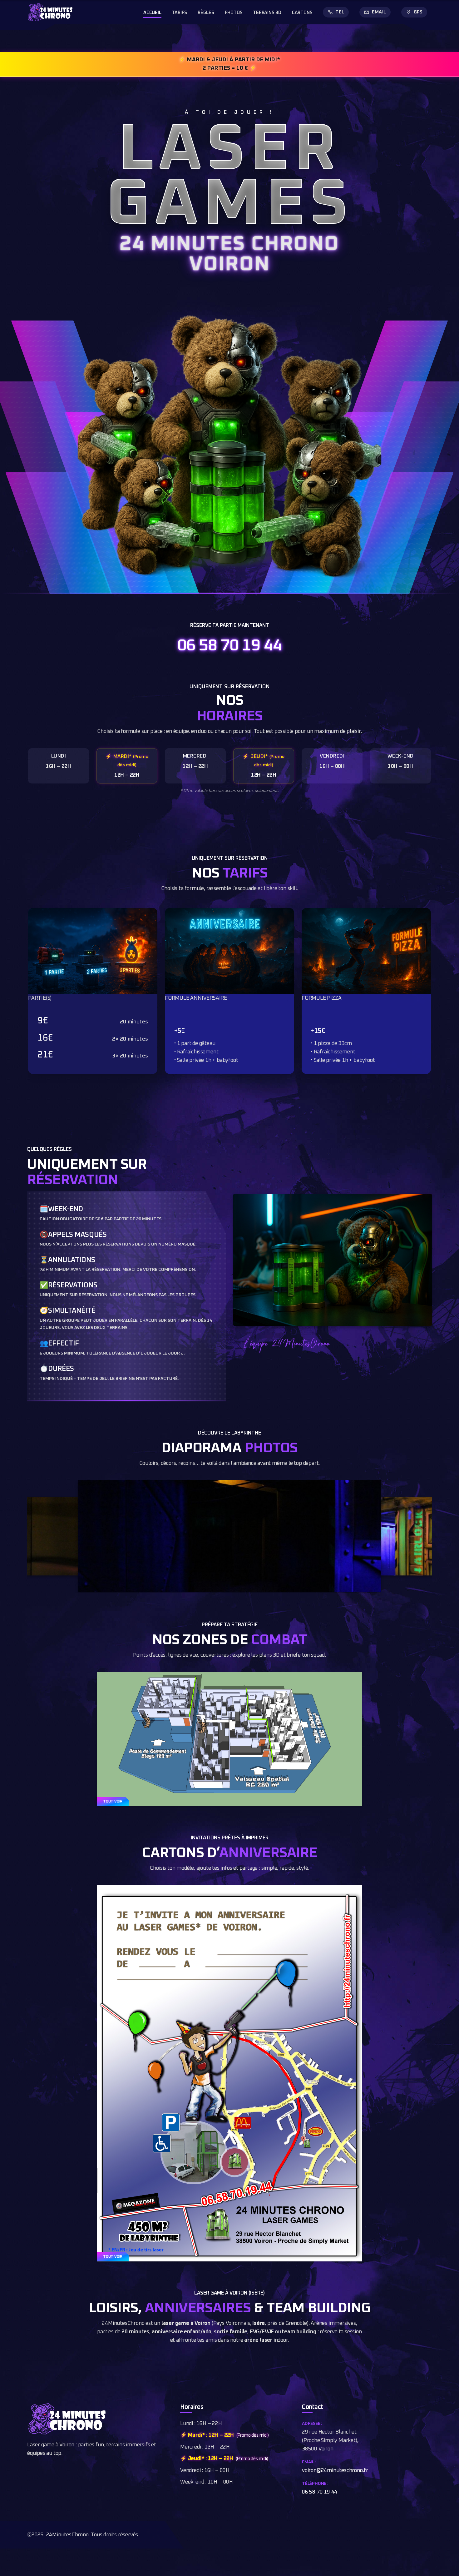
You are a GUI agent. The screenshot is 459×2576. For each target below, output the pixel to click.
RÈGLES (206, 13)
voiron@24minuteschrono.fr (335, 2471)
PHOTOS (234, 13)
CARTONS (302, 13)
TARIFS (179, 13)
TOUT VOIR (113, 1802)
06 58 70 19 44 (230, 646)
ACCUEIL (152, 13)
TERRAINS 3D (267, 13)
